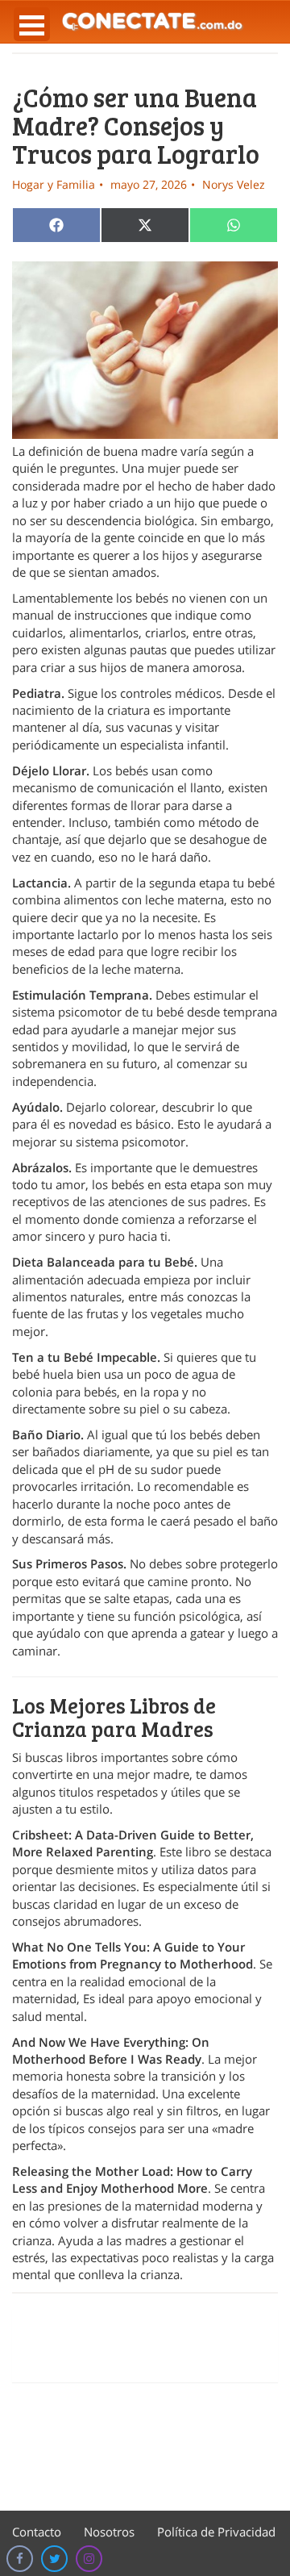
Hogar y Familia (54, 184)
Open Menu (32, 24)
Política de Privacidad (216, 2532)
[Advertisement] (145, 2346)
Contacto (37, 2532)
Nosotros (109, 2532)
